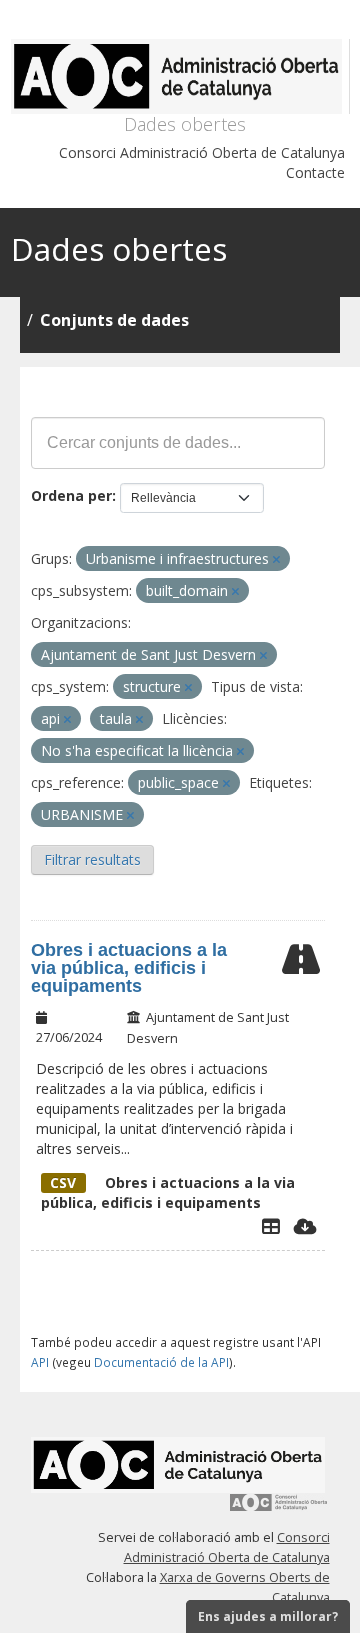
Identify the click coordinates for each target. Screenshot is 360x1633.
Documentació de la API (161, 1362)
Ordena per (71, 495)
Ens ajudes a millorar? (268, 1616)
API (40, 1362)
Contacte (315, 172)
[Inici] (180, 76)
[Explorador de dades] (271, 1226)
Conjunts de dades (114, 320)
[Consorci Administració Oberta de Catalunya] (279, 1509)
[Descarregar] (305, 1226)
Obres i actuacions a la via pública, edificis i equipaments (129, 968)
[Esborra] (276, 559)
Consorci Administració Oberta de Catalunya (202, 152)
